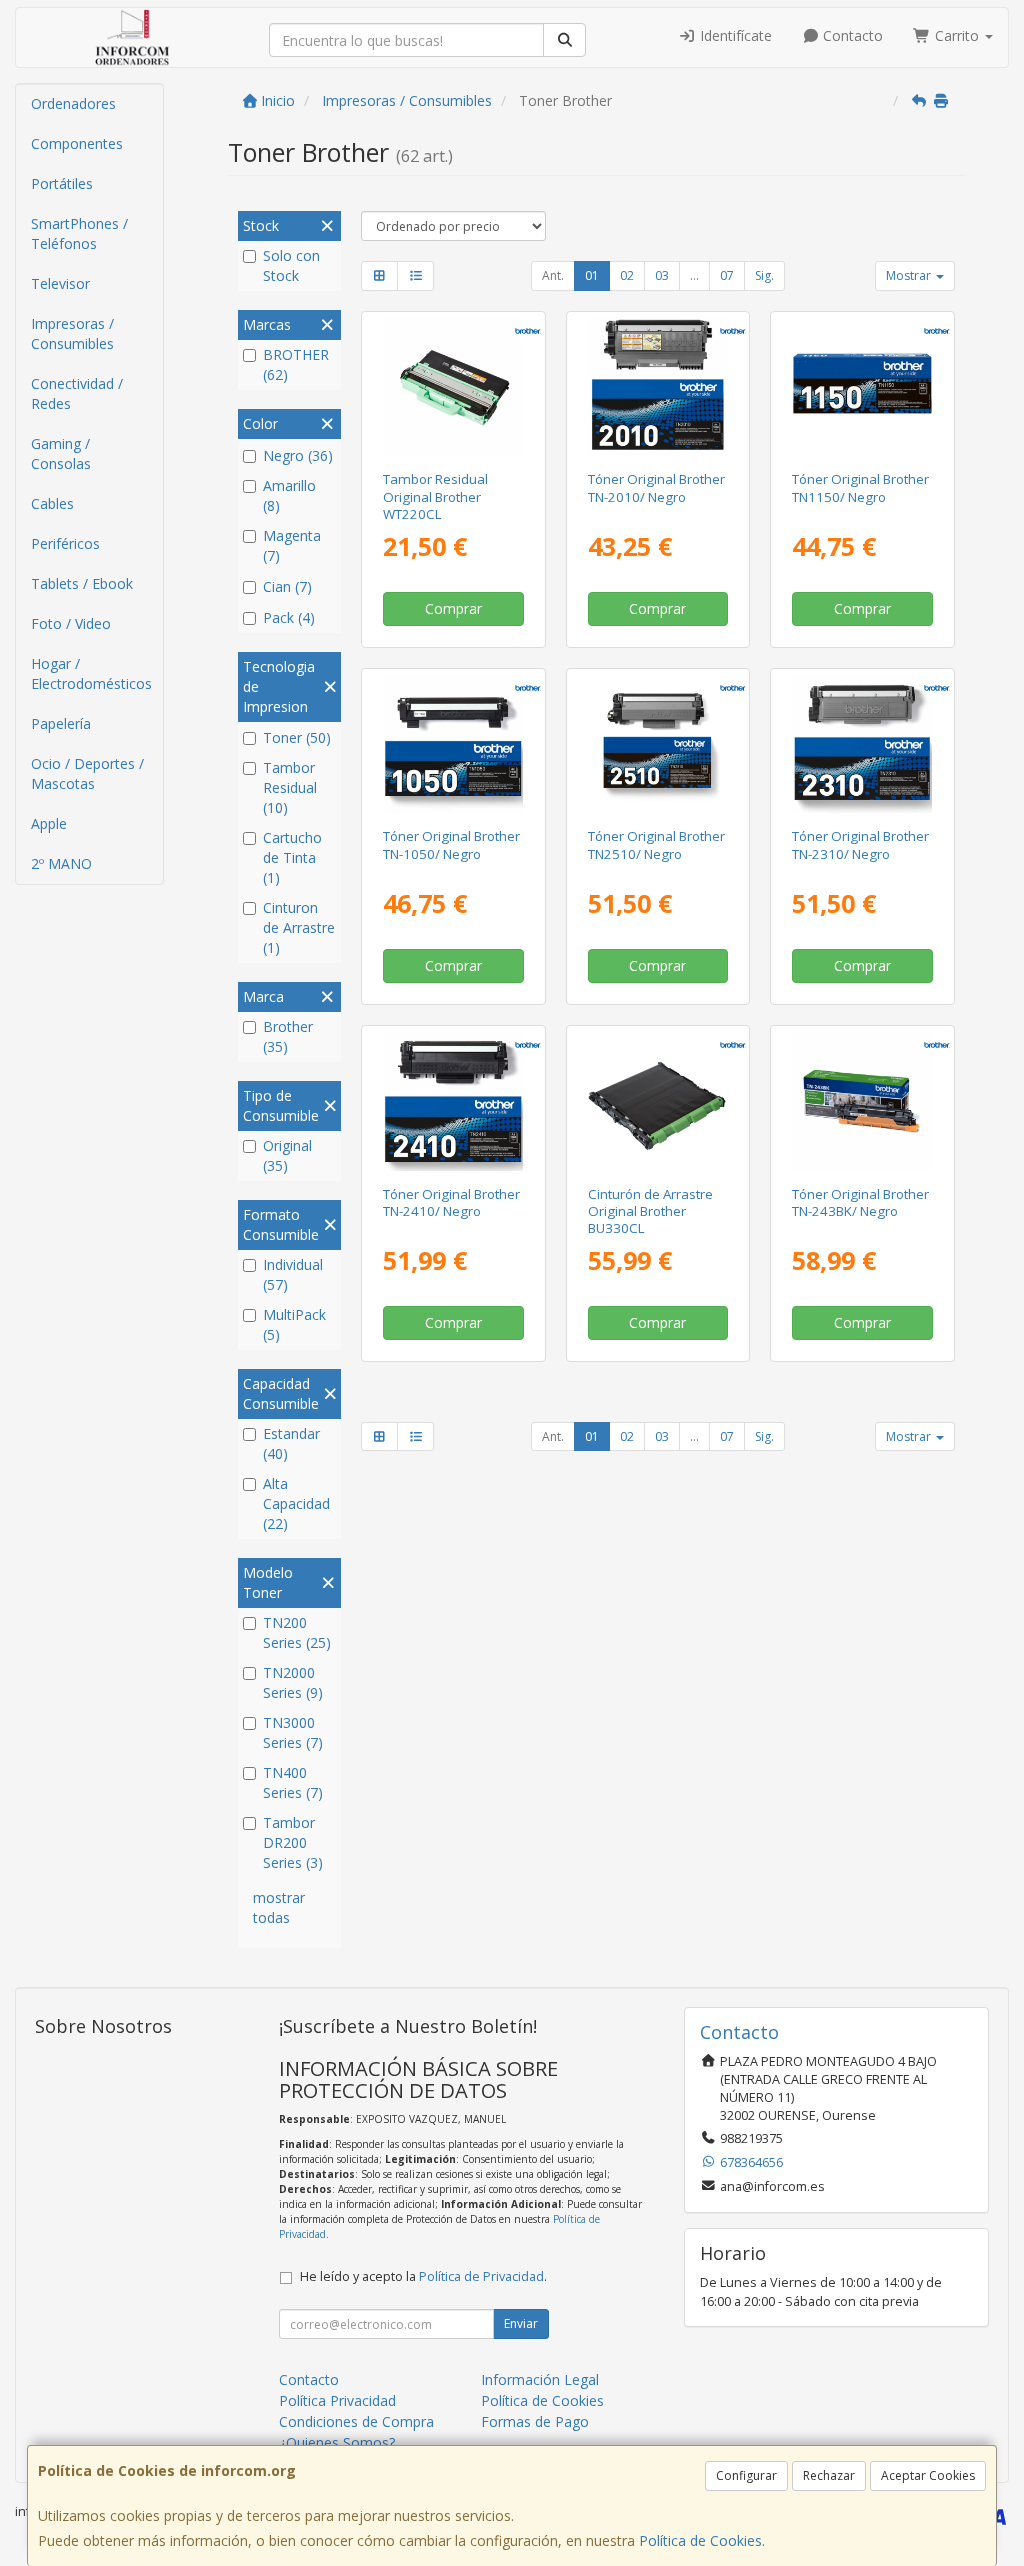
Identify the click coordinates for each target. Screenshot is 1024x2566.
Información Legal (540, 2379)
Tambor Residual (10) (290, 787)
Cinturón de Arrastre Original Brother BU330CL (650, 1211)
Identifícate (734, 35)
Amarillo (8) (289, 495)
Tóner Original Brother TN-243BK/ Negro (860, 1202)
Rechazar (829, 2475)
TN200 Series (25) (297, 1632)
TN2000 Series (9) (293, 1682)
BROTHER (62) (296, 364)
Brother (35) (288, 1036)
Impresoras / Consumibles (72, 333)
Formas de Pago (535, 2421)
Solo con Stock (291, 265)
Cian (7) (287, 586)
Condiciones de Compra (356, 2421)
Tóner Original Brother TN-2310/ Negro (860, 844)
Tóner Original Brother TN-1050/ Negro (451, 844)
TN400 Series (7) (293, 1782)
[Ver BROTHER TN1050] (453, 744)
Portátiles (62, 183)
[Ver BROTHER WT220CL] (453, 387)
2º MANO (61, 863)
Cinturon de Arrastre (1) (299, 927)
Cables (52, 503)
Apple (49, 823)
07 (727, 275)
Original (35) (287, 1155)
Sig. (764, 275)
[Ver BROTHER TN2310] (862, 744)
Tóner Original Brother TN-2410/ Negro (451, 1202)
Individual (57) (293, 1274)
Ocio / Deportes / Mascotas (87, 773)
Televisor (60, 283)
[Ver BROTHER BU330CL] (657, 1101)
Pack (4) (289, 617)
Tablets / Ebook (82, 583)
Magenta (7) (292, 545)
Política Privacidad (337, 2400)
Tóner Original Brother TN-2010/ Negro (656, 487)
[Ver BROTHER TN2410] (453, 1101)
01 (592, 275)
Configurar (746, 2475)
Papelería (61, 723)
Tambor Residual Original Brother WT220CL (435, 496)
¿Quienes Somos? (337, 2442)
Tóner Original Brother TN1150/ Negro (860, 487)
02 (627, 275)
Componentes (77, 143)
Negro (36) (298, 455)
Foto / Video (71, 623)
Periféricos (65, 543)
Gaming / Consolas (61, 453)
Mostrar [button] (910, 275)
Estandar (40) (291, 1443)
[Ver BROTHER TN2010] (657, 387)
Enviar (521, 2323)
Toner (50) (297, 737)
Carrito (957, 35)
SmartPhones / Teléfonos (79, 233)
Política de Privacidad (481, 2276)
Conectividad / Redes (77, 393)
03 (662, 275)
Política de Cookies (700, 2540)
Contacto (851, 35)
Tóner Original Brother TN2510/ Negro (656, 844)
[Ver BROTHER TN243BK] (862, 1101)
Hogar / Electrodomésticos (91, 673)
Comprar (453, 608)
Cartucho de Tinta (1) (292, 857)
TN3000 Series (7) (293, 1732)
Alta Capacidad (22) (296, 1503)
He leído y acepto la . (423, 2276)
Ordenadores (73, 103)
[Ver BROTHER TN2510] (657, 744)
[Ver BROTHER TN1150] (862, 387)
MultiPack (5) (294, 1324)
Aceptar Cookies (928, 2475)
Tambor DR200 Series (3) (293, 1842)
